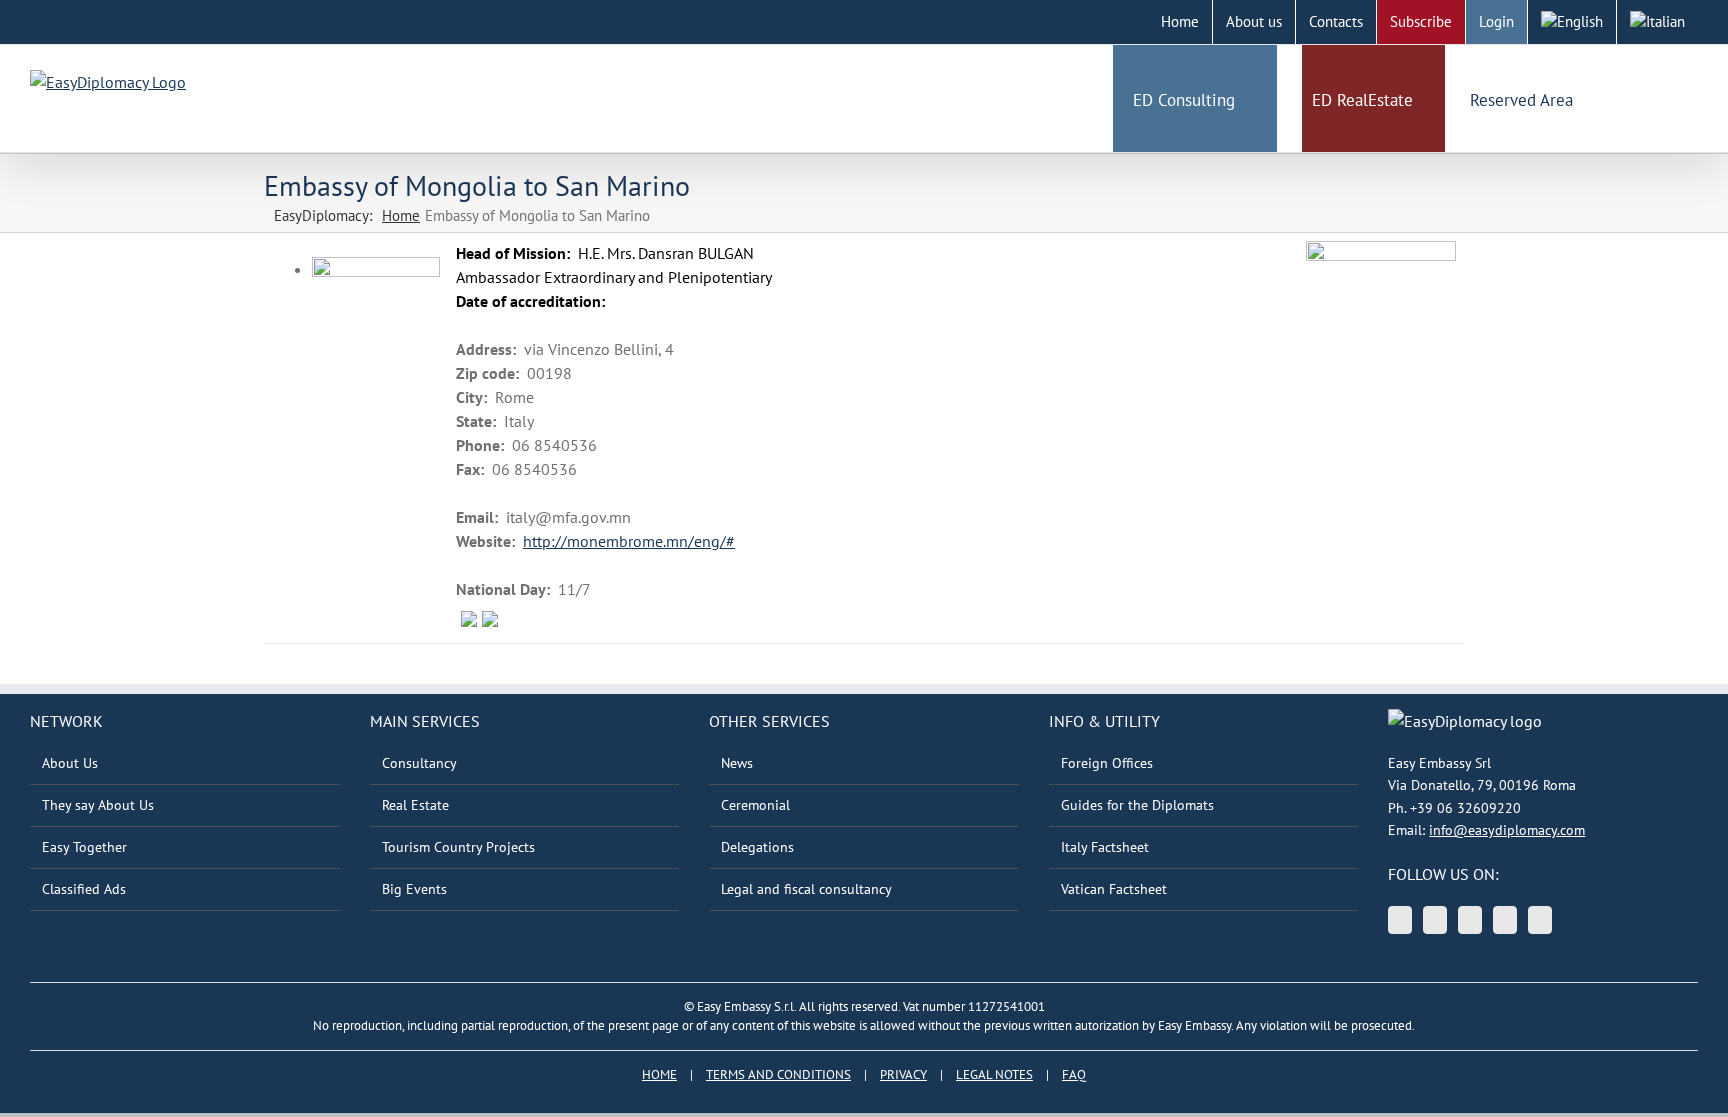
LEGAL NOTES (994, 1074)
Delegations (757, 847)
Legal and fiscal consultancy (806, 889)
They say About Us (98, 805)
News (737, 763)
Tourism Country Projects (458, 847)
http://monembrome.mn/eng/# (629, 541)
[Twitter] (1400, 920)
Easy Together (84, 847)
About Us (70, 763)
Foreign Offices (1107, 763)
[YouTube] (1435, 920)
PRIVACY (903, 1074)
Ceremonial (755, 805)
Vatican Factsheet (1114, 889)
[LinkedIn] (1470, 920)
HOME (659, 1074)
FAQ (1074, 1074)
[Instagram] (1540, 920)
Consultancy (419, 763)
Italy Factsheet (1105, 847)
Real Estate (415, 805)
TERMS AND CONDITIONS (778, 1074)
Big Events (414, 889)
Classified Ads (84, 889)
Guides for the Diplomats (1137, 805)
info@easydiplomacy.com (1507, 830)
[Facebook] (1505, 920)
